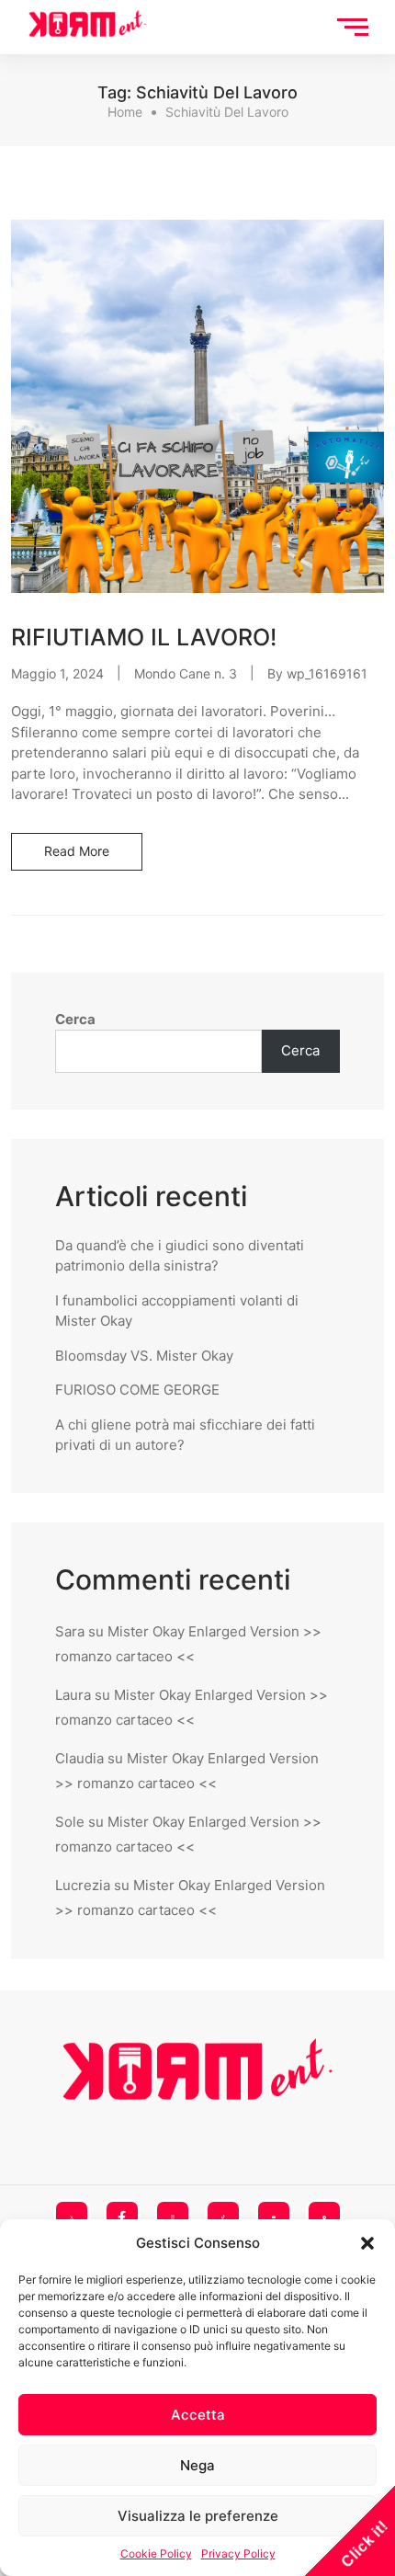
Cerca (75, 1019)
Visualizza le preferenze (198, 2516)
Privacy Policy (238, 2553)
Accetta (198, 2415)
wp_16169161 (327, 673)
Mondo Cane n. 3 (186, 673)
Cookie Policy (156, 2553)
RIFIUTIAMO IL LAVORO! (144, 637)
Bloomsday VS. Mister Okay (144, 1356)
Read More (77, 851)
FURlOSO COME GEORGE (137, 1390)
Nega (197, 2465)
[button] (367, 2243)
